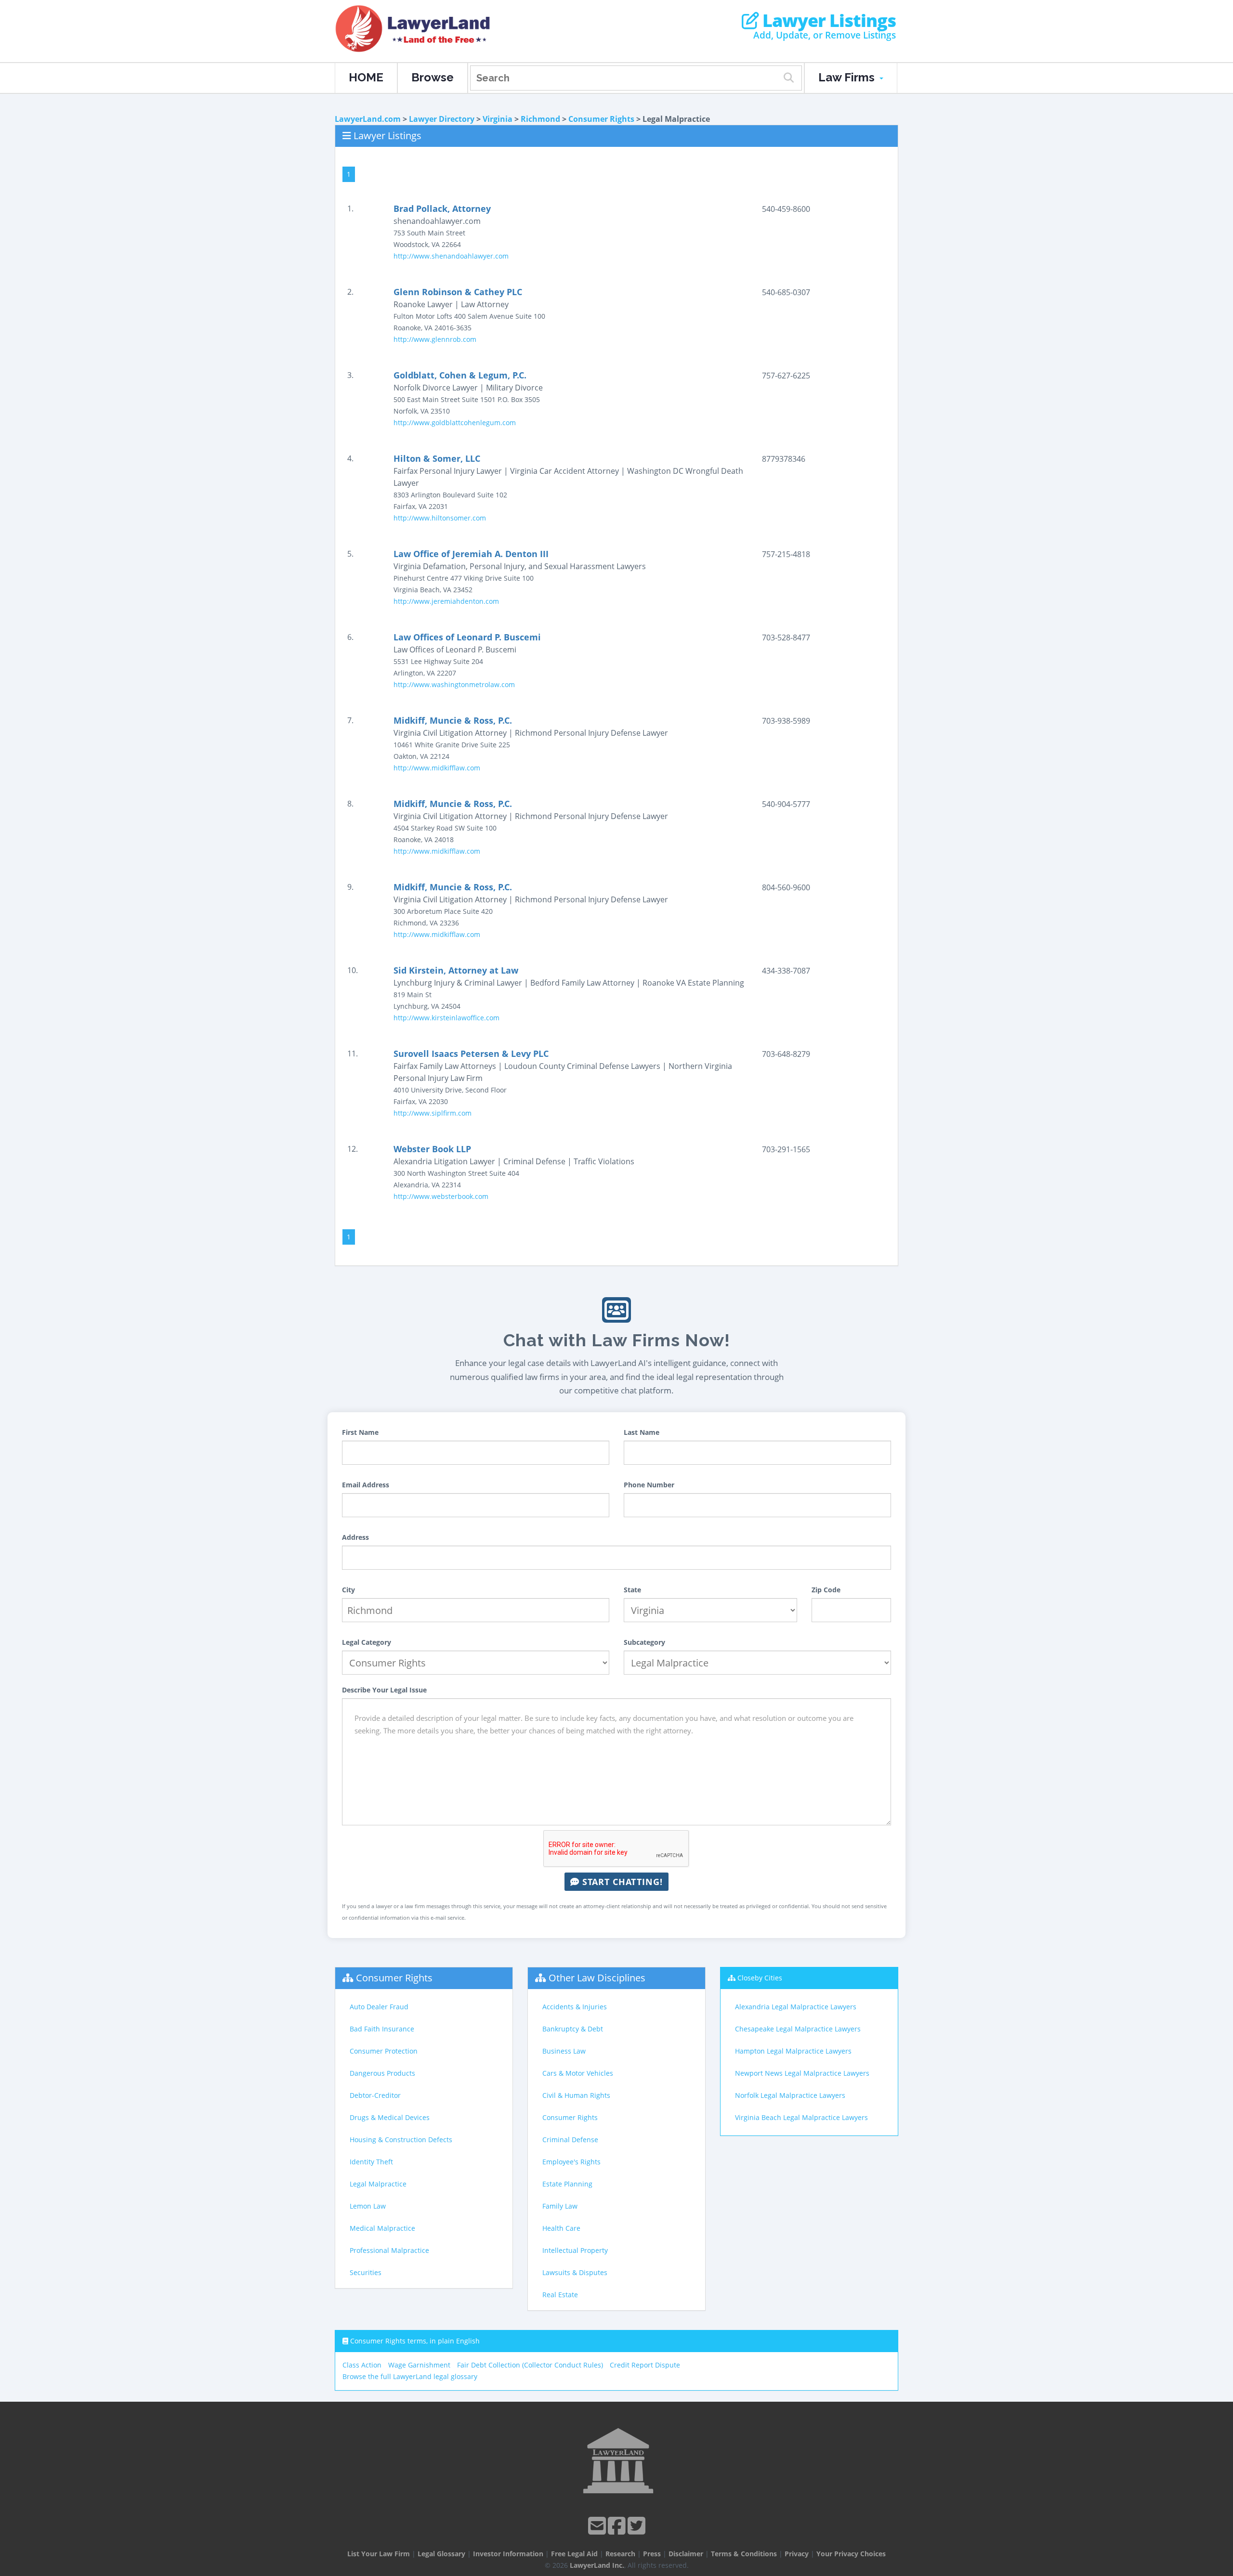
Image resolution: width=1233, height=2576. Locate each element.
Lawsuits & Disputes (575, 2272)
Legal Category (367, 1642)
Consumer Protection (384, 2051)
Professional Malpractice (389, 2250)
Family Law (560, 2206)
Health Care (561, 2228)
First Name (360, 1432)
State (632, 1590)
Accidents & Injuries (575, 2007)
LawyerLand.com (368, 119)
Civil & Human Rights (576, 2095)
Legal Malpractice (378, 2184)
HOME (366, 77)
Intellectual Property (575, 2250)
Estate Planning (567, 2184)
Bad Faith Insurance (382, 2029)
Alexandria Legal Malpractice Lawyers (796, 2007)
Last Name (642, 1432)
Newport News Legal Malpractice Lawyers (802, 2073)
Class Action (362, 2365)
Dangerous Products (382, 2073)
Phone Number (649, 1485)
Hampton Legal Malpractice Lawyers (793, 2051)
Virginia (498, 119)
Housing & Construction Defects (401, 2140)
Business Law (564, 2051)
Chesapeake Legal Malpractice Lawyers (798, 2029)
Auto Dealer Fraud (379, 2007)
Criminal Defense (570, 2140)
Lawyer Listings (827, 21)
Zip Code (826, 1590)
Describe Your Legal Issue (384, 1690)
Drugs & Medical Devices (390, 2117)
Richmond (540, 119)
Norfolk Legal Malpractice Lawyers (790, 2095)
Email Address (366, 1485)
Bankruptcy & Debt (573, 2029)
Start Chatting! (621, 1882)
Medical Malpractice (382, 2228)
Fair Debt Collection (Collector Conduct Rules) (530, 2365)
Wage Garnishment (419, 2365)
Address (355, 1537)
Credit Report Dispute (645, 2365)
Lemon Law (368, 2206)
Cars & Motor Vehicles (578, 2073)
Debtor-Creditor (375, 2095)
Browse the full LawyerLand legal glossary (410, 2376)
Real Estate (560, 2295)
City (348, 1590)
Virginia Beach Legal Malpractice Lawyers (801, 2117)
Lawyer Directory (442, 119)
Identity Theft (371, 2162)
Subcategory (644, 1642)
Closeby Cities (760, 1978)
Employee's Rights (571, 2162)
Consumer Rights (601, 119)
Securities (366, 2272)
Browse (433, 77)
